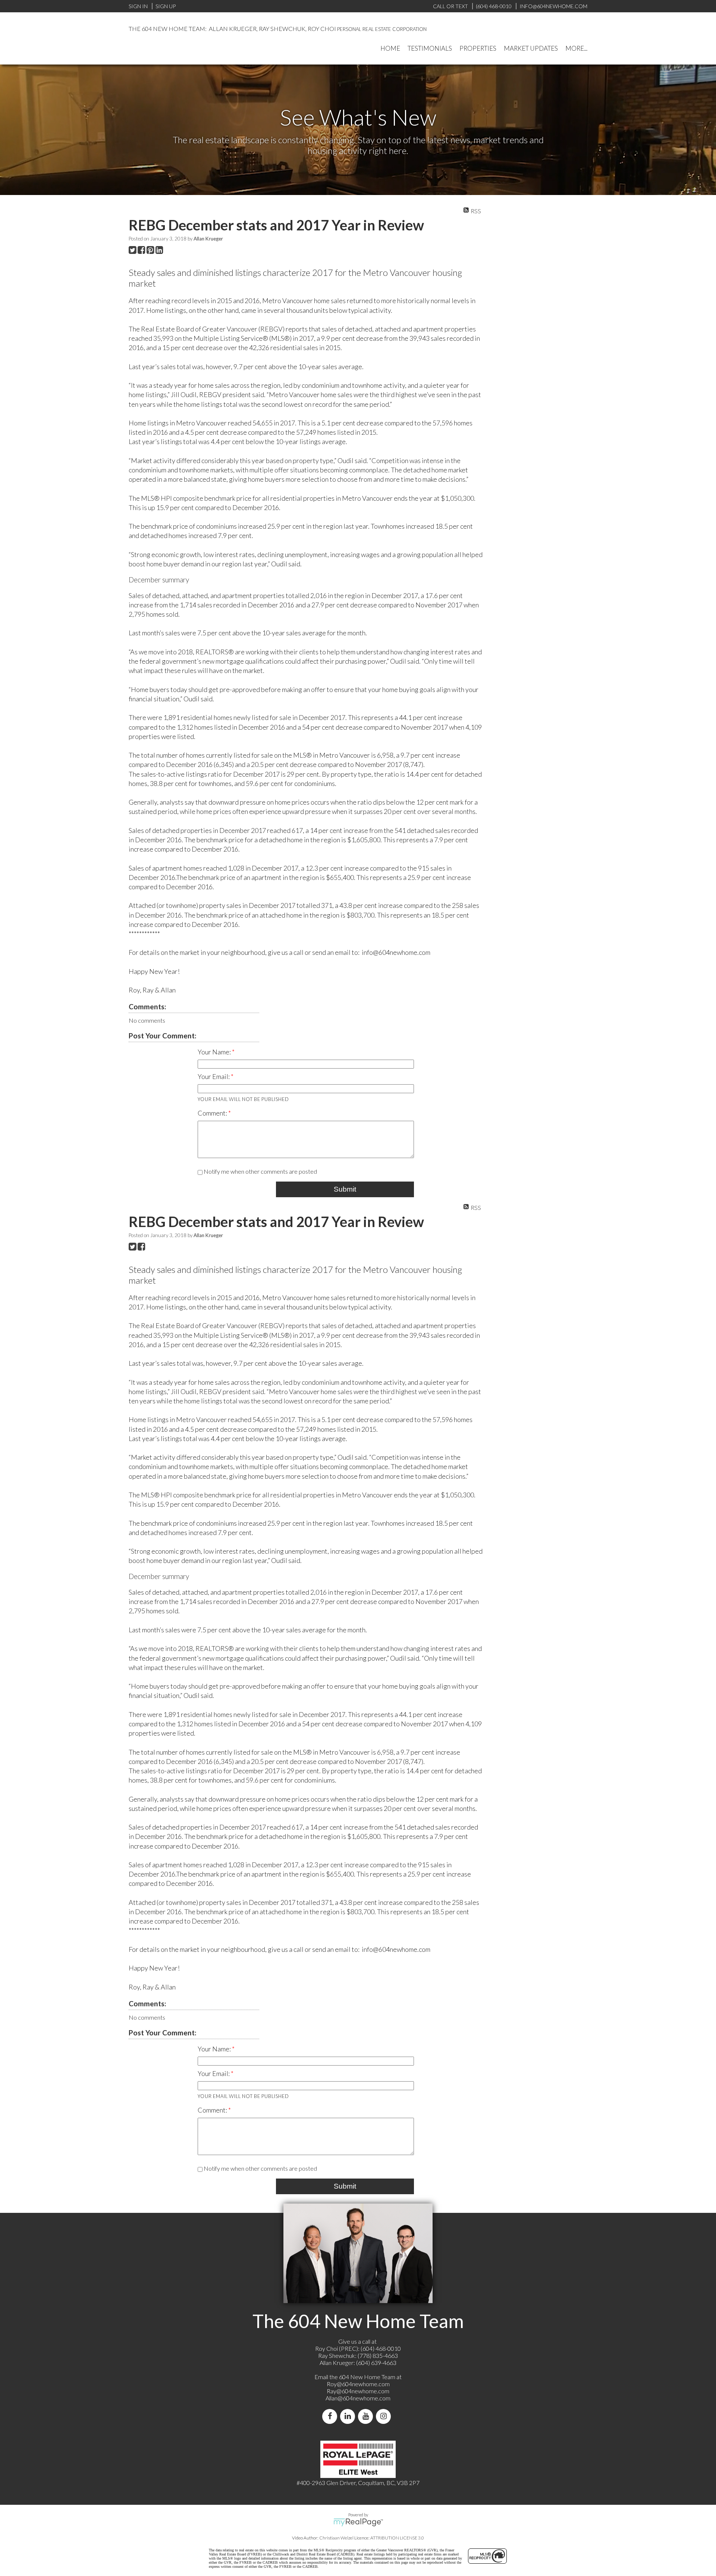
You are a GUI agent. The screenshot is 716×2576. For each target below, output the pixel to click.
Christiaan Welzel (336, 2538)
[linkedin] (349, 2416)
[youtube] (367, 2416)
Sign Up (166, 6)
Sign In (138, 6)
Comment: (213, 1113)
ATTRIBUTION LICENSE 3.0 (397, 2538)
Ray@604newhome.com (358, 2391)
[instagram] (385, 2416)
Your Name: (215, 1052)
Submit (345, 1189)
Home (390, 48)
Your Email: (214, 1076)
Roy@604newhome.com (358, 2384)
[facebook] (331, 2416)
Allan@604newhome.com (358, 2398)
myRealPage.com (358, 2522)
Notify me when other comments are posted (260, 1171)
